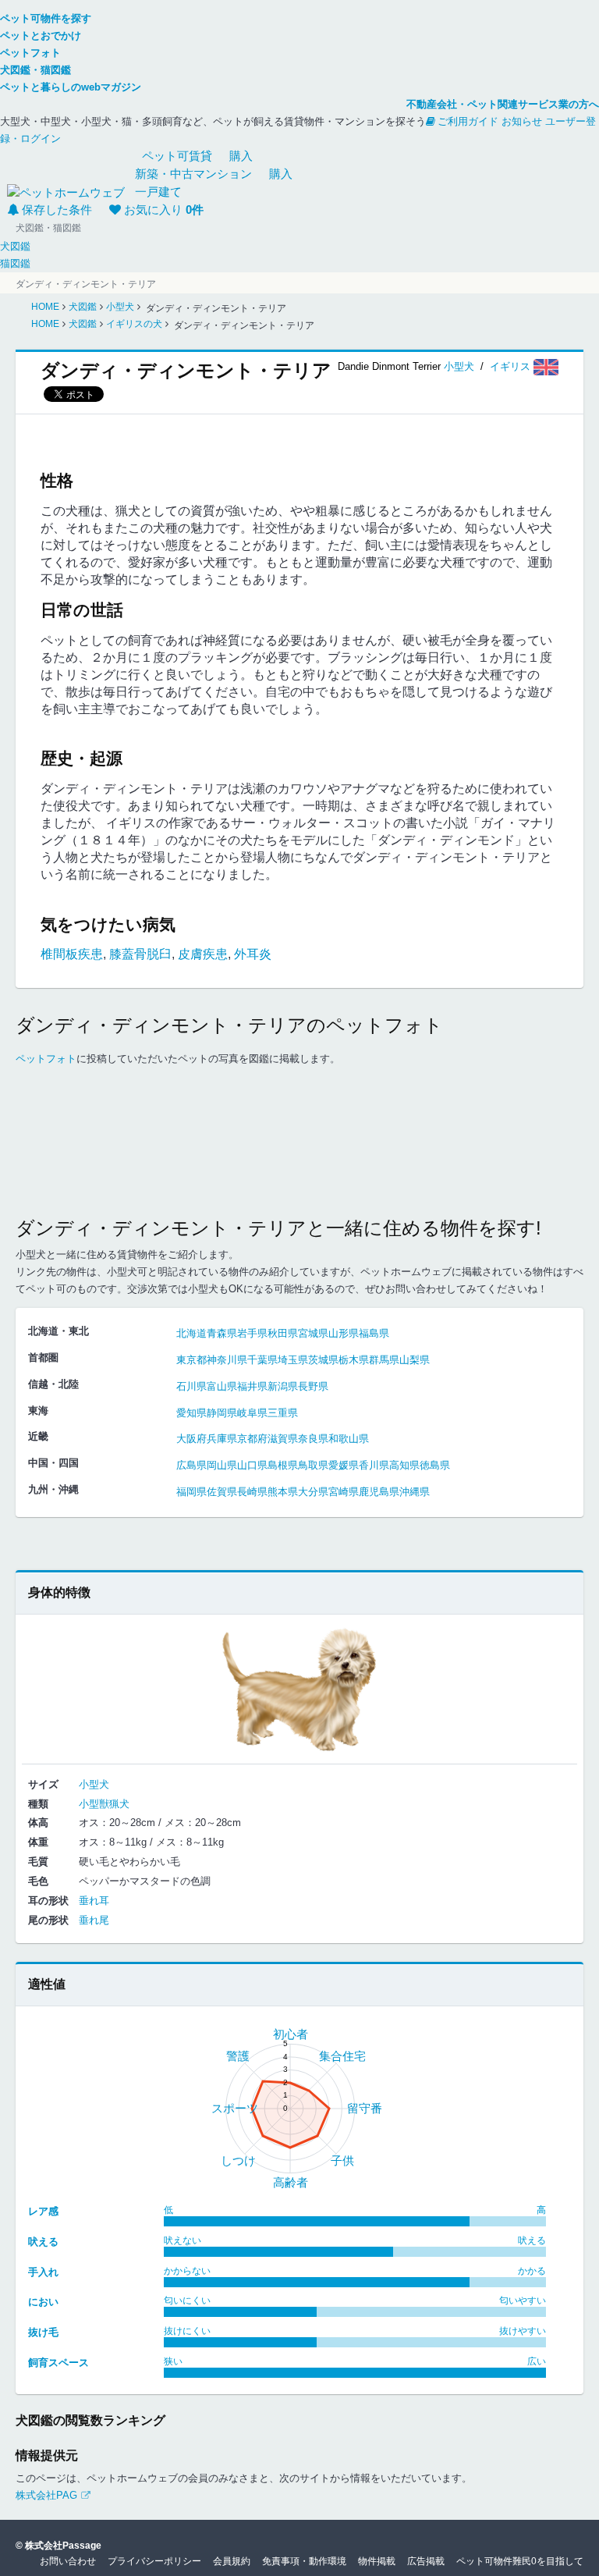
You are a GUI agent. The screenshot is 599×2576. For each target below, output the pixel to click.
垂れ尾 (94, 1920)
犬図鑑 (15, 246)
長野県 (313, 1386)
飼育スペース (58, 2363)
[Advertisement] (299, 1156)
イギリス (512, 366)
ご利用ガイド (468, 121)
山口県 (252, 1465)
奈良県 (313, 1439)
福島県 (374, 1333)
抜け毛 (43, 2332)
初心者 (291, 2034)
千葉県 (262, 1360)
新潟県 (283, 1386)
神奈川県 (227, 1360)
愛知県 (191, 1413)
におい (43, 2302)
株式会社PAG (46, 2495)
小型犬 (459, 366)
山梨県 (415, 1360)
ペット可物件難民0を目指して (520, 2561)
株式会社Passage (63, 2546)
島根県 (283, 1465)
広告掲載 (426, 2561)
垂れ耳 (94, 1901)
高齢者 (291, 2182)
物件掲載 (377, 2561)
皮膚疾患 (203, 954)
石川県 (191, 1386)
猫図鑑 (15, 263)
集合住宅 (342, 2056)
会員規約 (232, 2561)
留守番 (365, 2108)
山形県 (344, 1333)
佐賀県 (222, 1492)
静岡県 (222, 1413)
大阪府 (191, 1439)
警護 (238, 2056)
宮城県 (313, 1333)
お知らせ (522, 121)
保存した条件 (57, 210)
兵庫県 (222, 1439)
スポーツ (235, 2108)
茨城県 (323, 1360)
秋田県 (283, 1333)
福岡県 (191, 1492)
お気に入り (164, 210)
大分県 (313, 1492)
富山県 (222, 1386)
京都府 (252, 1439)
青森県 (222, 1333)
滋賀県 (283, 1439)
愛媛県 (344, 1465)
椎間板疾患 (72, 954)
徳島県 (435, 1465)
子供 (342, 2160)
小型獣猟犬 (104, 1804)
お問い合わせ (68, 2561)
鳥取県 (313, 1465)
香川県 (374, 1465)
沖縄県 (415, 1492)
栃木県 (354, 1360)
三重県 (283, 1413)
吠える (43, 2242)
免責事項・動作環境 (304, 2561)
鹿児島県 (379, 1492)
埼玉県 (293, 1360)
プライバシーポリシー (154, 2561)
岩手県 (252, 1333)
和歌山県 (349, 1439)
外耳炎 (253, 954)
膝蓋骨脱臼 (140, 954)
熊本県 (283, 1492)
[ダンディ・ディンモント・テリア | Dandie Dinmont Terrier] (299, 1688)
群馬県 (384, 1360)
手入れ (43, 2272)
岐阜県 (252, 1413)
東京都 (191, 1360)
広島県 (191, 1465)
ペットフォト (46, 1059)
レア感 (43, 2211)
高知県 (404, 1465)
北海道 (191, 1333)
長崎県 (252, 1492)
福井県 (252, 1386)
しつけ (238, 2160)
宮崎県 (344, 1492)
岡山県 (222, 1465)
